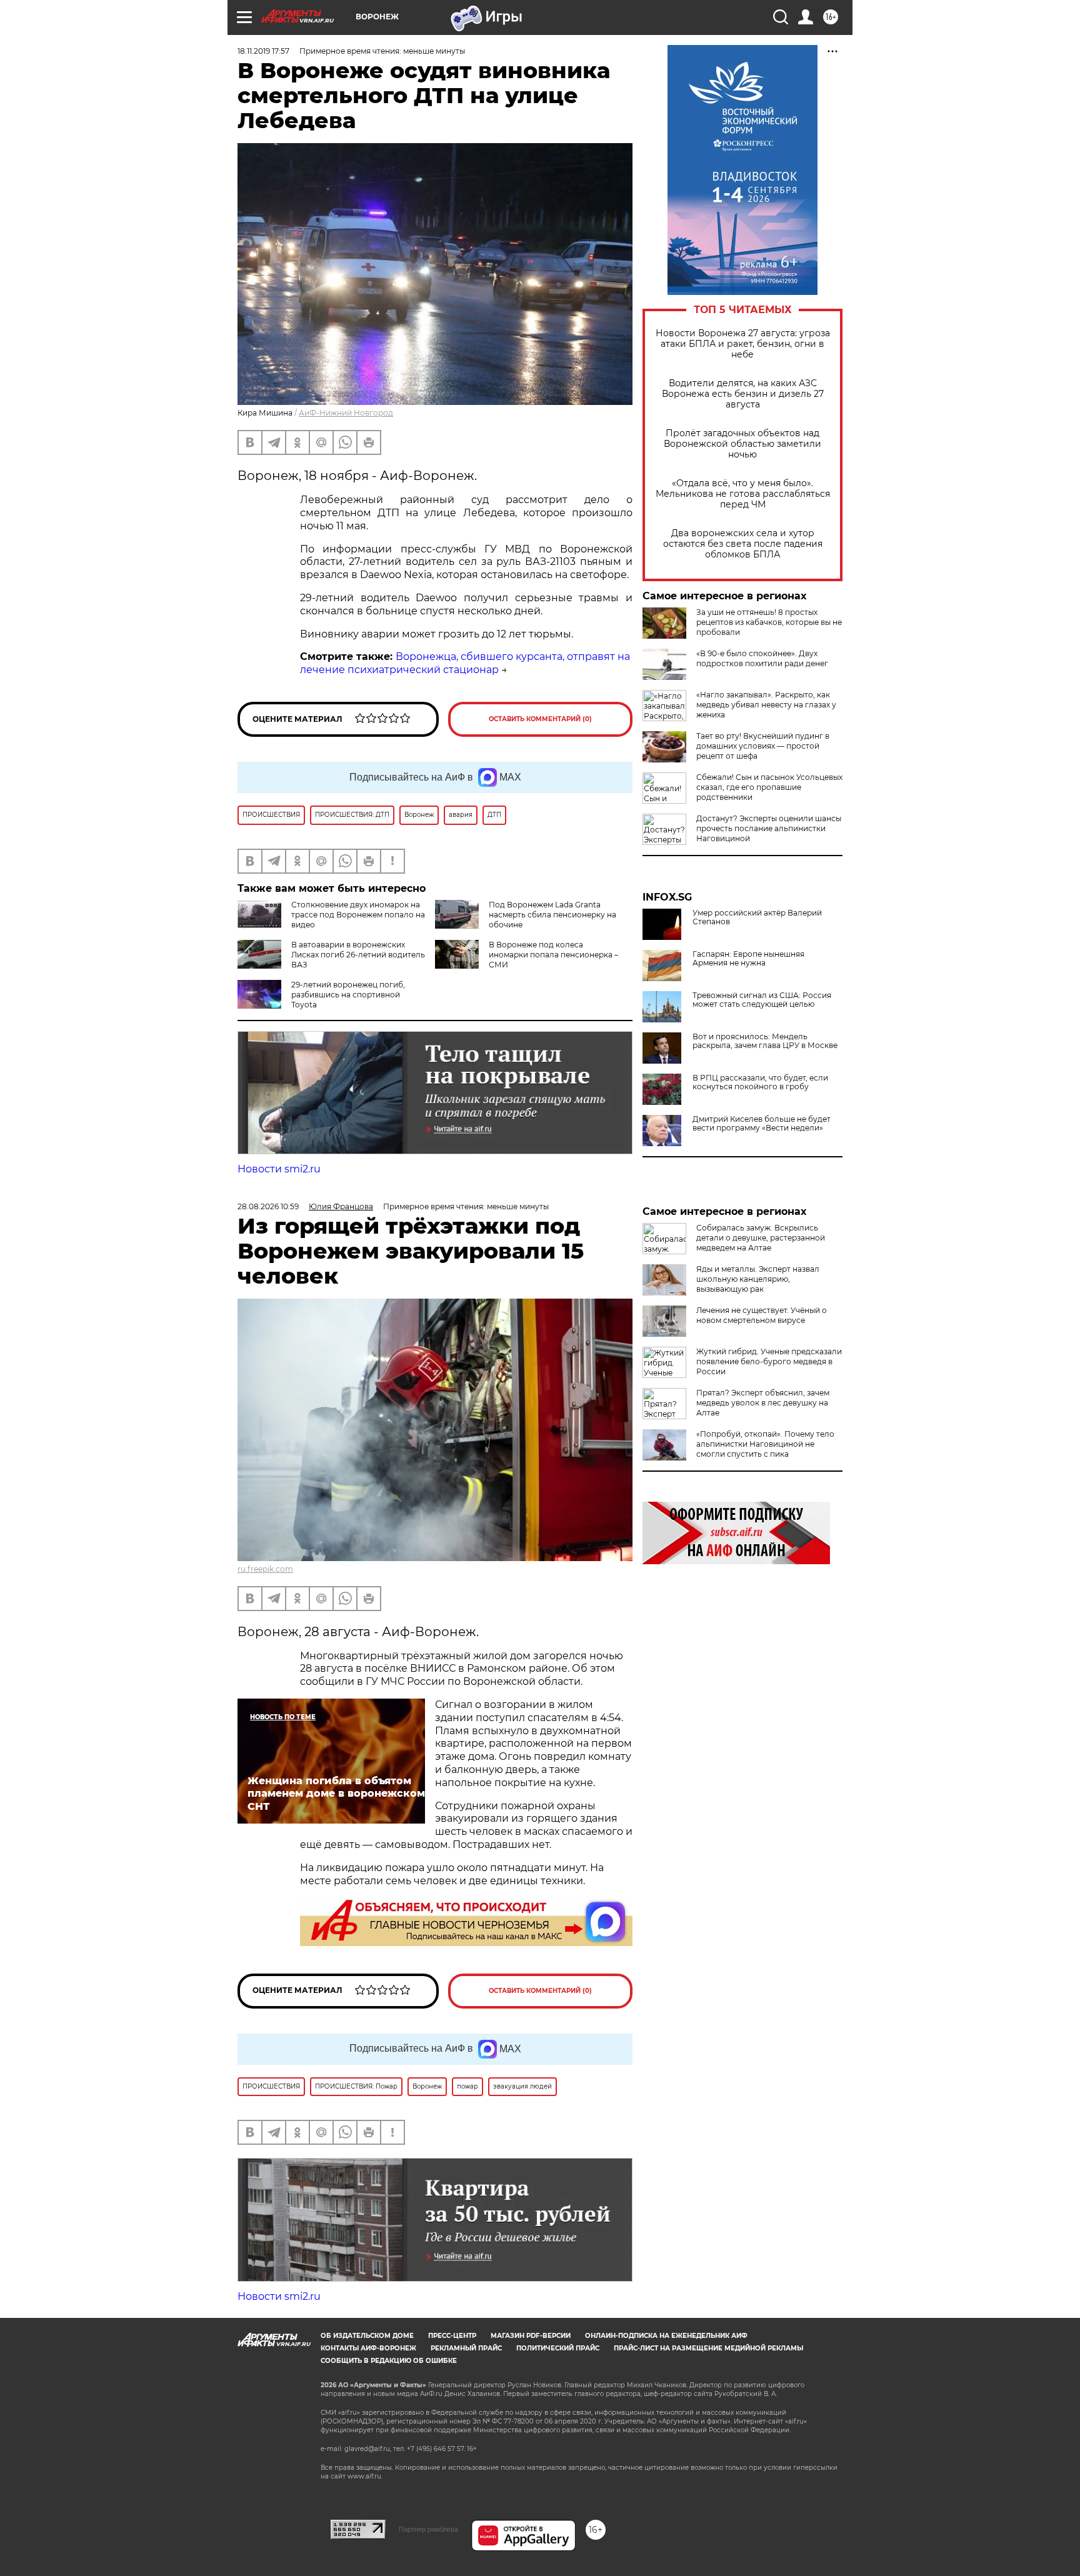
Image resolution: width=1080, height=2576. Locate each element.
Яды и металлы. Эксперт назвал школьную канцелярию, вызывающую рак (758, 1279)
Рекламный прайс (466, 2348)
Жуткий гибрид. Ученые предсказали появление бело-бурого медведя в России (769, 1361)
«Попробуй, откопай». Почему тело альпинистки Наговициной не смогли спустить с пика (765, 1444)
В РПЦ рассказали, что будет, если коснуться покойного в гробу (760, 1082)
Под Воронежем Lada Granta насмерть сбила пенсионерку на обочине (552, 915)
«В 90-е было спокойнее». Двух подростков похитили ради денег (762, 658)
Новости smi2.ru (279, 1169)
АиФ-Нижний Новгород (346, 413)
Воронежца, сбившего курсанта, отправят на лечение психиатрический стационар (465, 663)
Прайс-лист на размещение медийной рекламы (708, 2348)
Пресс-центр (452, 2336)
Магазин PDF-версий (531, 2336)
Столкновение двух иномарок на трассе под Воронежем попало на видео (358, 915)
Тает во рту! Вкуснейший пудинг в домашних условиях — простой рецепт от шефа (763, 746)
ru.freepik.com (265, 1569)
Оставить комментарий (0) (540, 719)
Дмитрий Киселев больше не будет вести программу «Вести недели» (762, 1124)
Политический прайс (558, 2348)
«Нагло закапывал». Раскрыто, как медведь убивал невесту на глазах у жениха (766, 705)
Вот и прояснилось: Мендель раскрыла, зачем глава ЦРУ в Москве (765, 1041)
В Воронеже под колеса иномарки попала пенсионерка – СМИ (553, 955)
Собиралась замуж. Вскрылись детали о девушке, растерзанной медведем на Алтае (761, 1238)
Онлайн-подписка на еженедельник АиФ (666, 2336)
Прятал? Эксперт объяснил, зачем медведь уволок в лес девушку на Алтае (763, 1403)
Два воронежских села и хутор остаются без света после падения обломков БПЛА (743, 544)
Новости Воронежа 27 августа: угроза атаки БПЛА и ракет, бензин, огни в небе (743, 344)
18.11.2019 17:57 (263, 51)
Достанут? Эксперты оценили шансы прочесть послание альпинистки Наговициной (769, 828)
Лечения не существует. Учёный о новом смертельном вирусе (762, 1315)
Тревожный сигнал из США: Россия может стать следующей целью (762, 1000)
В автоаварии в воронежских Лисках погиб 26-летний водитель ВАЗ (358, 955)
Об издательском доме (367, 2336)
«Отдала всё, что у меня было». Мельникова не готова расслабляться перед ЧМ (743, 494)
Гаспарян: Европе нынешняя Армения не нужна (748, 959)
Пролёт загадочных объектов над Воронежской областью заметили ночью (742, 444)
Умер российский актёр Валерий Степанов (757, 917)
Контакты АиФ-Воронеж (368, 2348)
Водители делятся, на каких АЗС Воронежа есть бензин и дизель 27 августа (743, 394)
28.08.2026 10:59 (268, 1206)
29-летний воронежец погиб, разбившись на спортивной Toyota (348, 995)
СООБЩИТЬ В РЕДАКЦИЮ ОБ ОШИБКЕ (389, 2361)
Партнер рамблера (428, 2529)
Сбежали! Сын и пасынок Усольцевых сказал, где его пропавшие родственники (769, 787)
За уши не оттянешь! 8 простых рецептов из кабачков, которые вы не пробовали (769, 622)
